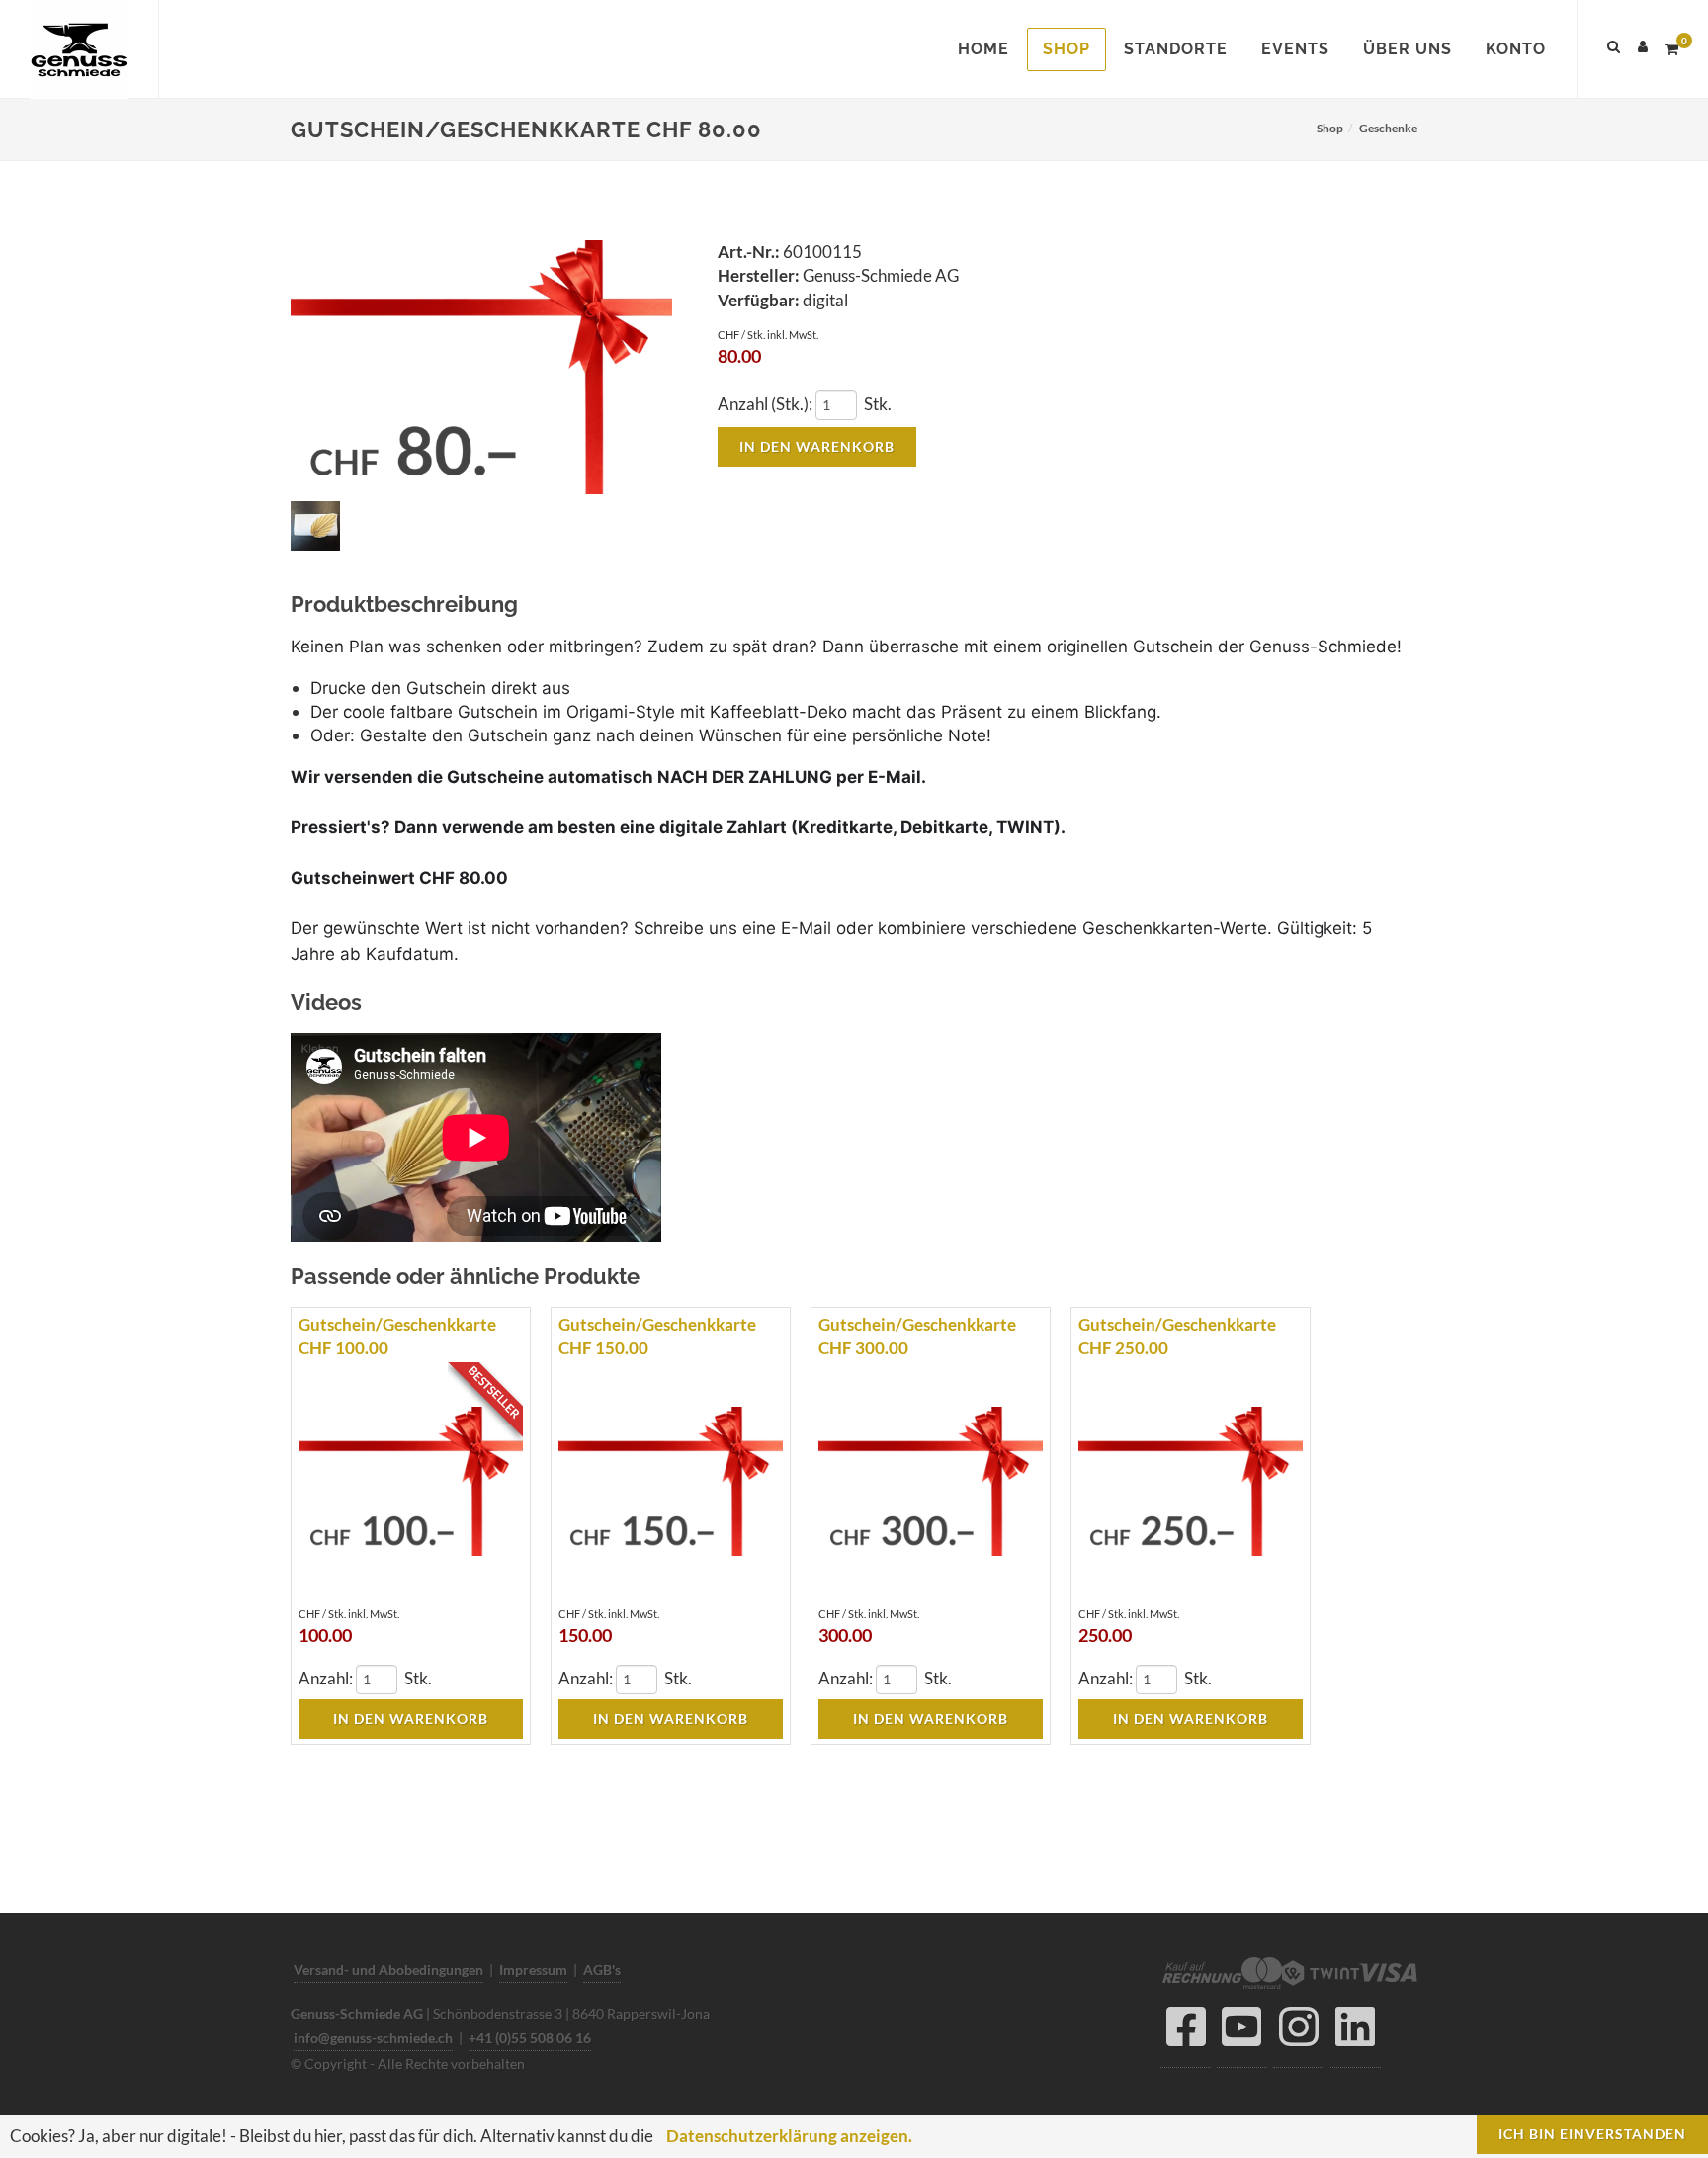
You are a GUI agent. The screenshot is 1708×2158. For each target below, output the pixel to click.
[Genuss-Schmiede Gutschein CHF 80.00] (481, 368)
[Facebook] (1186, 2032)
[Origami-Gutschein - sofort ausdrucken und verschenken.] (319, 527)
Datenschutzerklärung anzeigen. (789, 2136)
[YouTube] (1242, 2032)
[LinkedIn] (1356, 2032)
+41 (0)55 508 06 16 (530, 2038)
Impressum (533, 1970)
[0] (1671, 46)
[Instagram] (1299, 2032)
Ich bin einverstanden (1592, 2134)
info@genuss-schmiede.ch (373, 2038)
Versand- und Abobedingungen (388, 1970)
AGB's (602, 1970)
